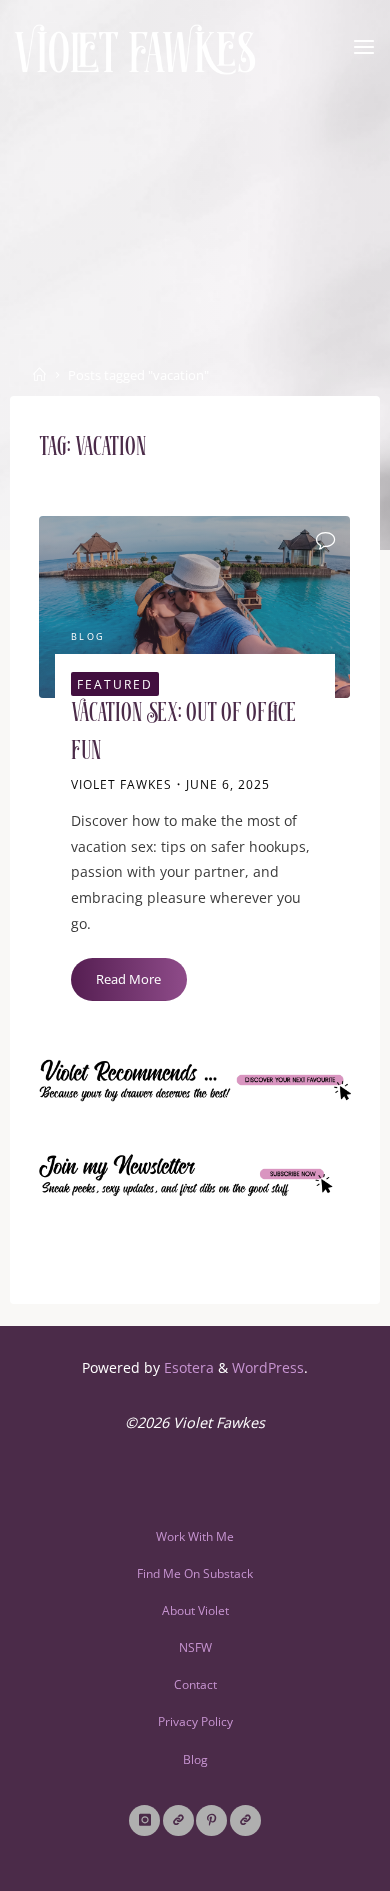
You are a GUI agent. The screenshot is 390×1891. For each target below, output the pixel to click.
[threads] (178, 1820)
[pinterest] (211, 1820)
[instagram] (144, 1820)
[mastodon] (245, 1820)
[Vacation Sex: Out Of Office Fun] (194, 607)
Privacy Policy (195, 1721)
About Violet (195, 1610)
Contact (195, 1684)
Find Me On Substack (195, 1573)
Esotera (187, 1367)
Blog (88, 637)
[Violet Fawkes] (135, 47)
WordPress (268, 1367)
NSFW (195, 1647)
